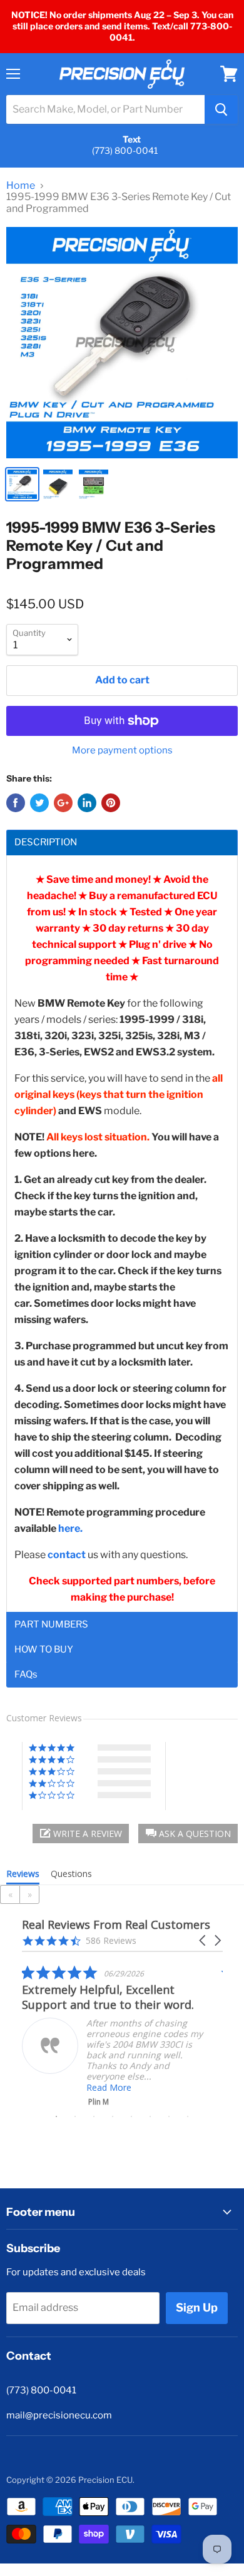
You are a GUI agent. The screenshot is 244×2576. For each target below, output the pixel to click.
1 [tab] (56, 2116)
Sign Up (197, 2307)
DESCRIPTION (46, 843)
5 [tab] (131, 2116)
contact (67, 1555)
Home (21, 186)
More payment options (122, 751)
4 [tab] (113, 2116)
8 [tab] (188, 2116)
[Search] (221, 109)
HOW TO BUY (44, 1650)
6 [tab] (150, 2116)
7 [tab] (169, 2116)
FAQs (26, 1675)
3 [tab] (94, 2116)
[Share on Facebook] (16, 803)
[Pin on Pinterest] (111, 803)
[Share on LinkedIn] (87, 803)
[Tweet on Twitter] (39, 803)
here (69, 1528)
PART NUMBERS (51, 1625)
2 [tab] (75, 2116)
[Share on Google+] (63, 803)
